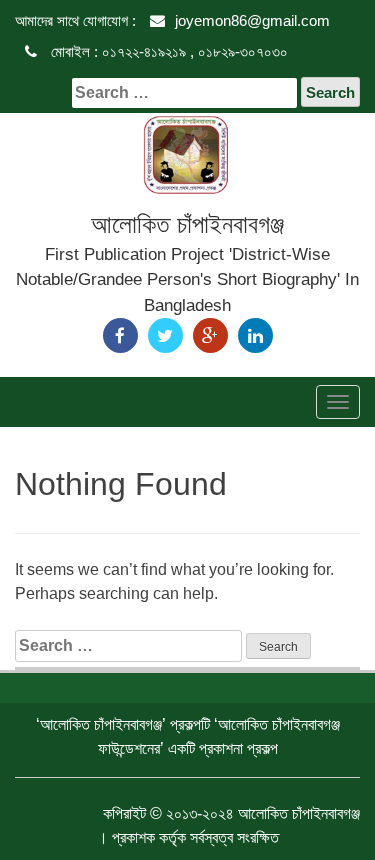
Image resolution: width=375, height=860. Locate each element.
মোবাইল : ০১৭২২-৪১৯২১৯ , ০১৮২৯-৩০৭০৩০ (167, 51)
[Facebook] (120, 335)
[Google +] (210, 335)
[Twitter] (165, 335)
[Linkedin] (255, 335)
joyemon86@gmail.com (252, 20)
